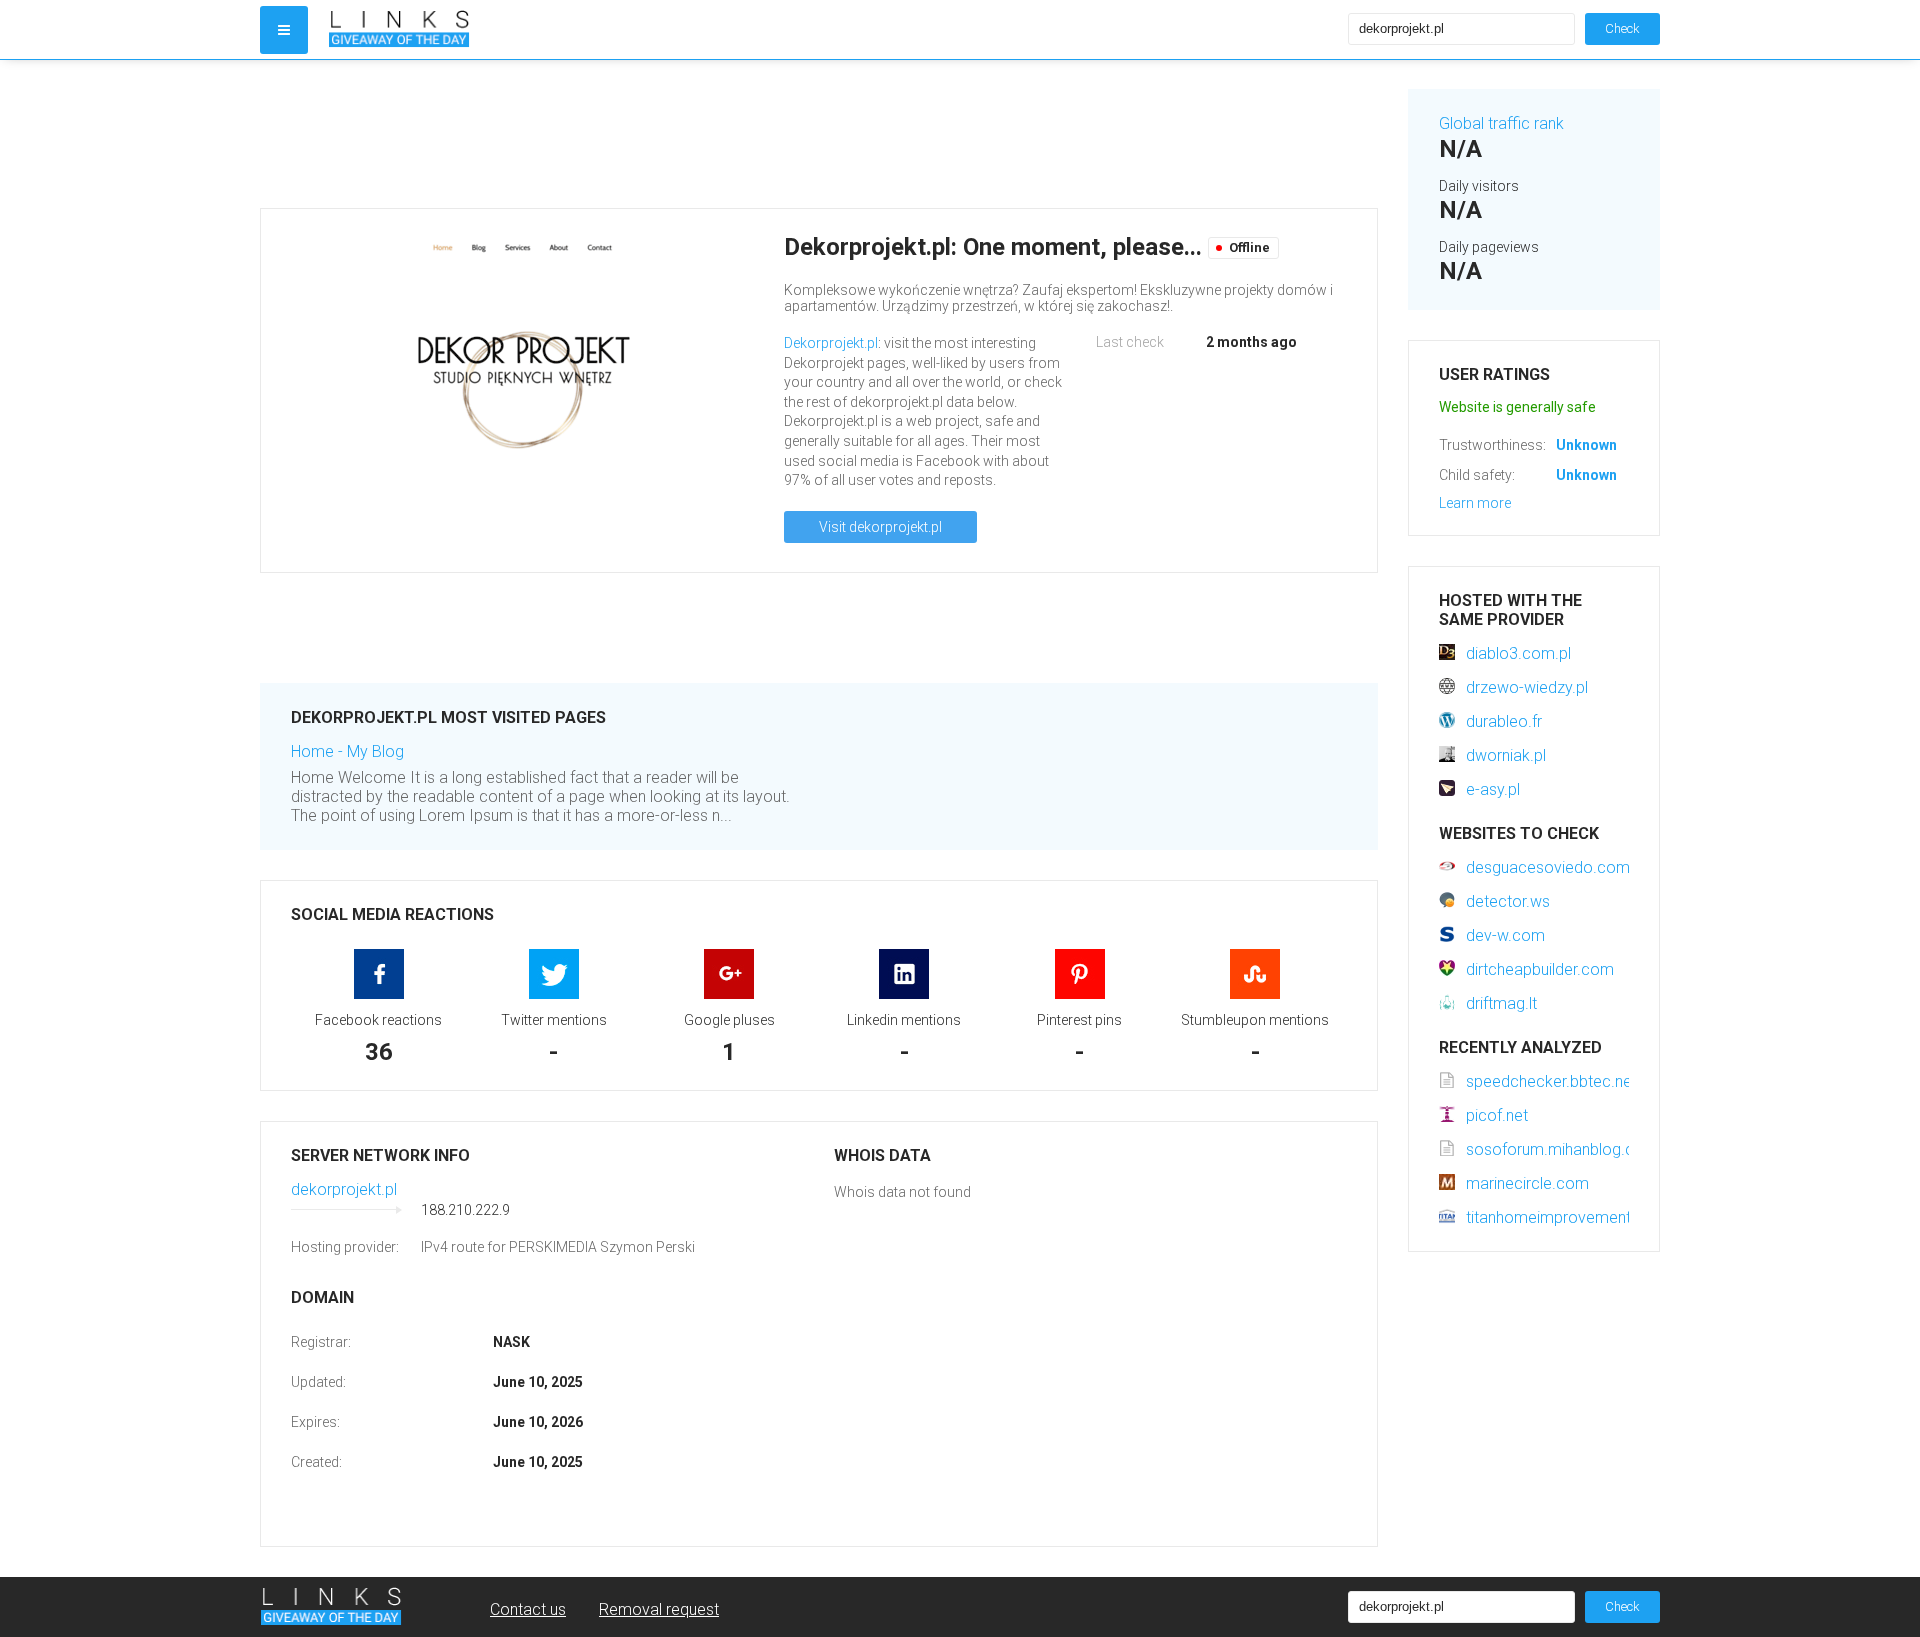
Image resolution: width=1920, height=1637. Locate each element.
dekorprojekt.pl (344, 1189)
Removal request (659, 1609)
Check (1622, 28)
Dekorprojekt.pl (831, 343)
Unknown (1586, 445)
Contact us (528, 1609)
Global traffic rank (1501, 123)
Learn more (1475, 503)
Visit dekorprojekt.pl (880, 527)
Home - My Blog (347, 751)
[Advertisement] (819, 134)
